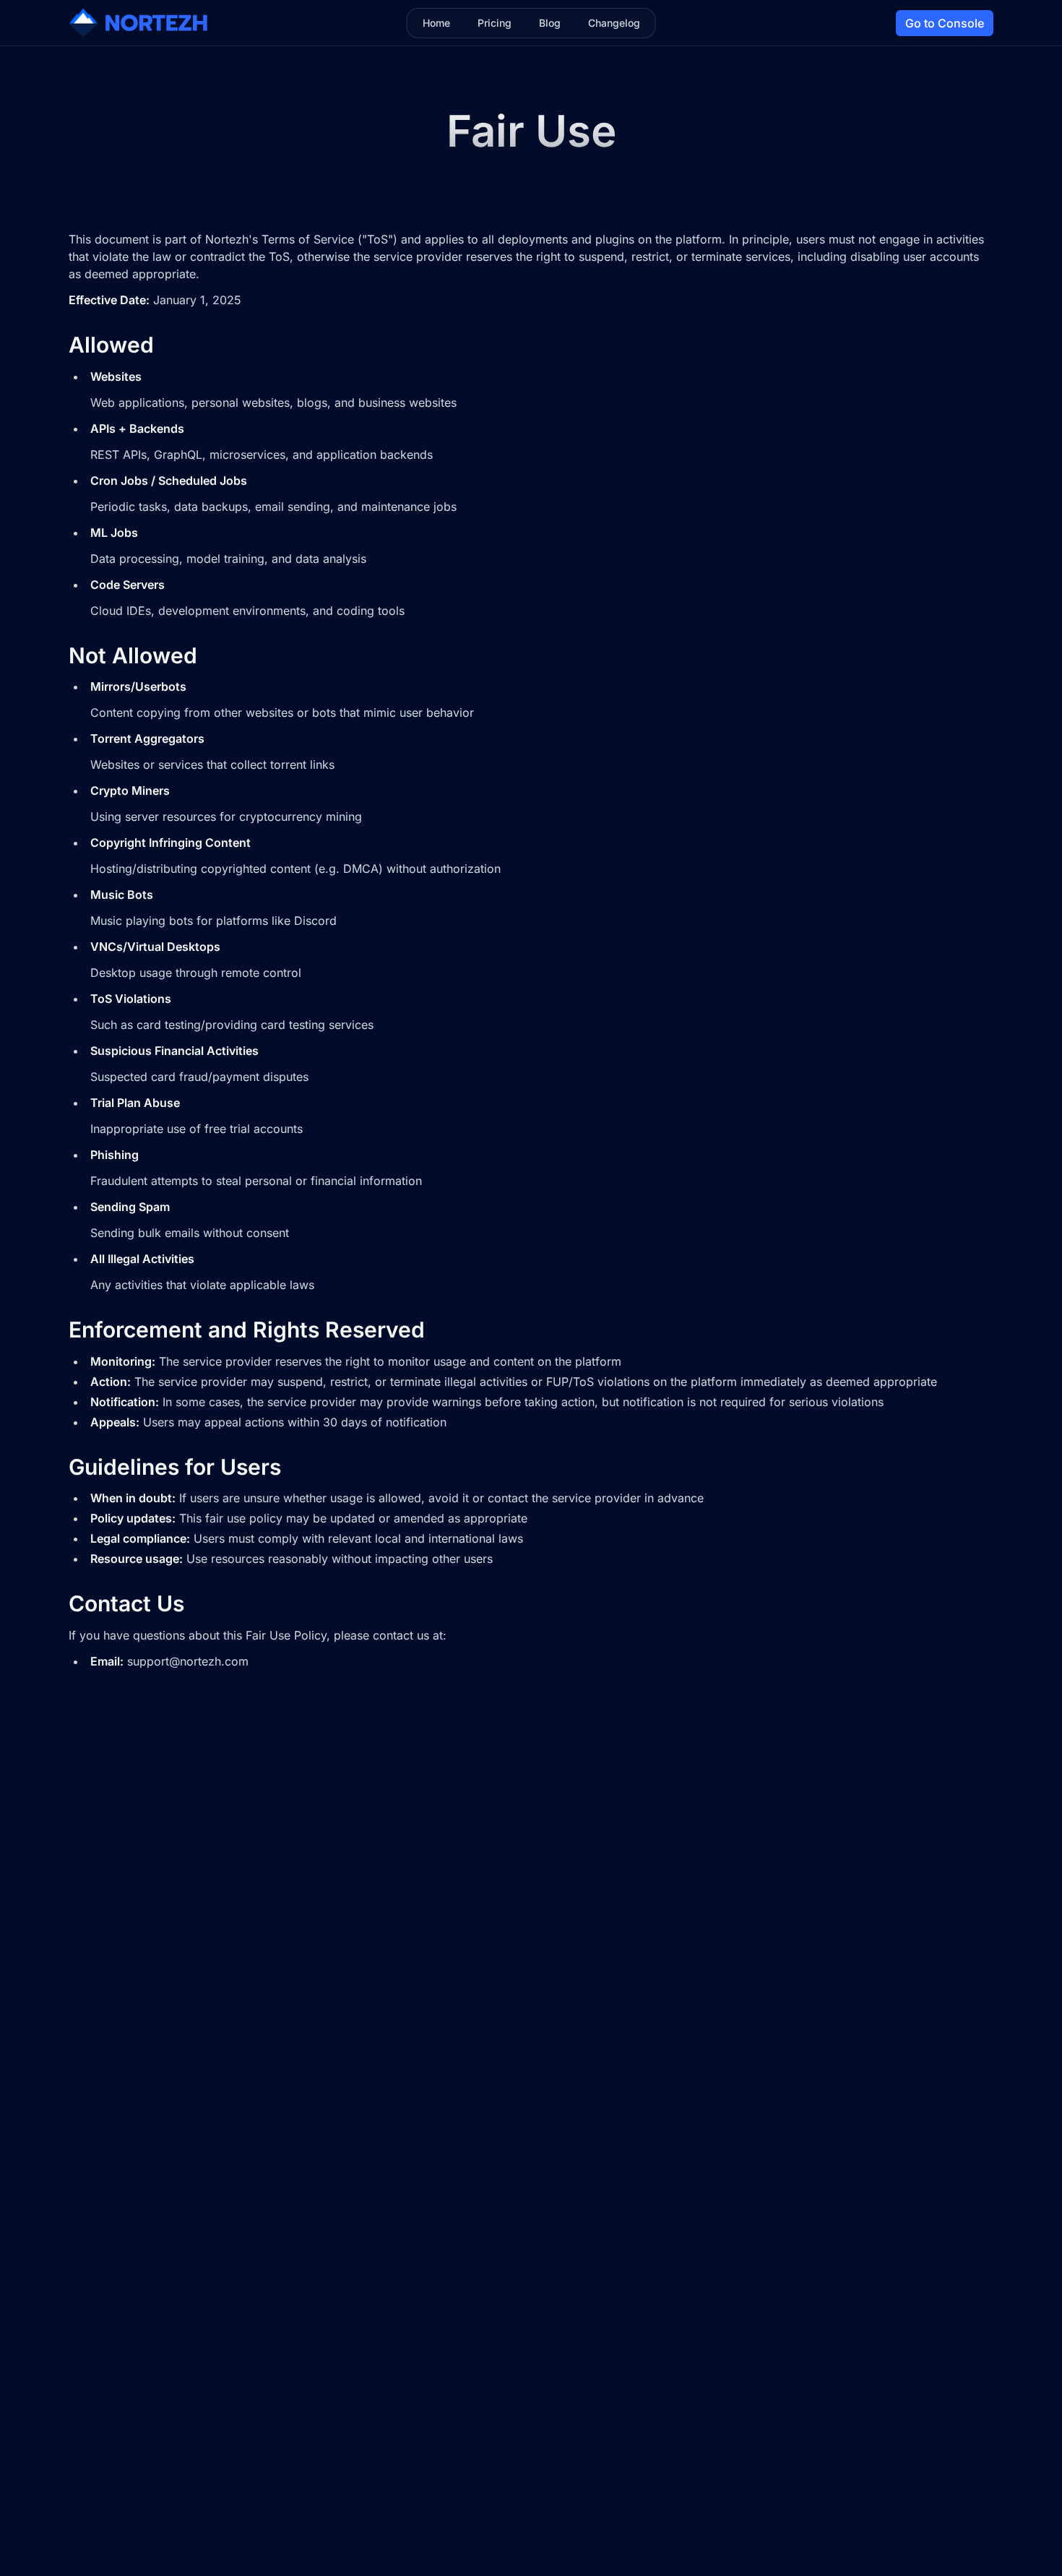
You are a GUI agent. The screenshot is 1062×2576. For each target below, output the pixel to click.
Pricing (495, 23)
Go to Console (945, 23)
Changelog (614, 23)
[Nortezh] (138, 23)
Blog (550, 23)
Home (436, 23)
